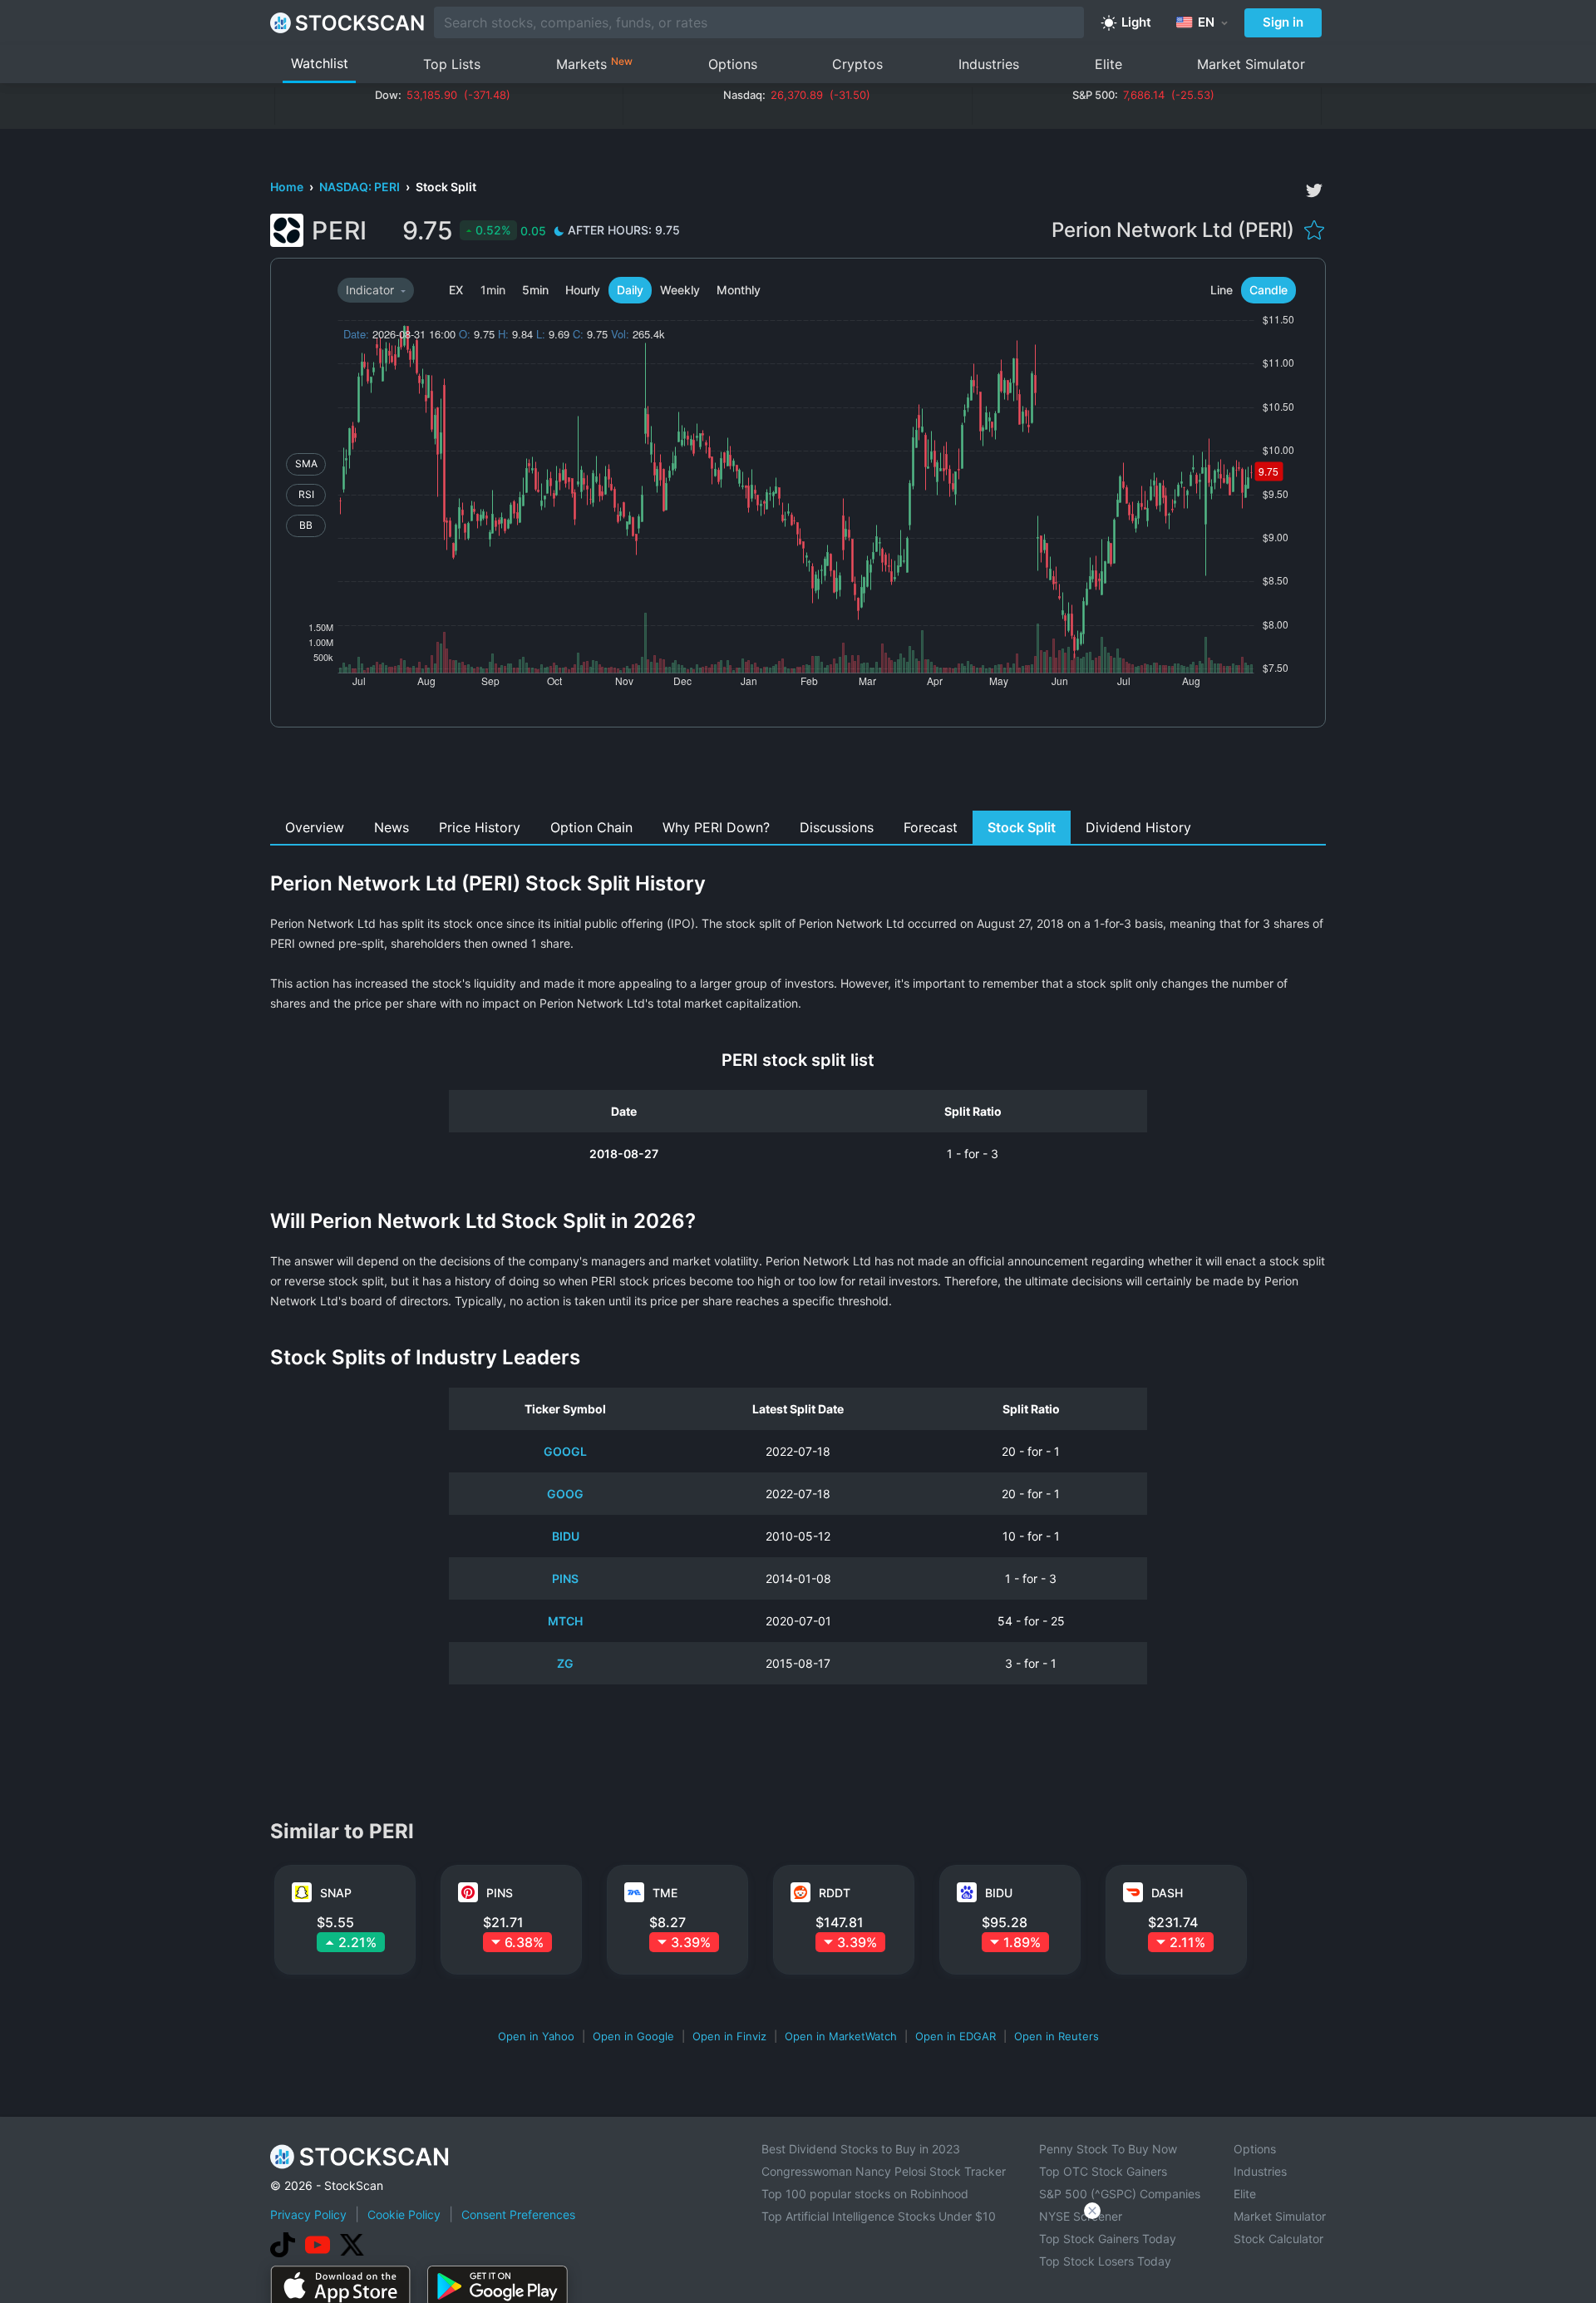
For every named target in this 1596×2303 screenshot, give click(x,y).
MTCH (565, 1621)
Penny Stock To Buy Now (1108, 2149)
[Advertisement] (798, 773)
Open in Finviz (729, 2036)
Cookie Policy (404, 2214)
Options (733, 64)
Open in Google (633, 2036)
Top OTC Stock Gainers (1103, 2171)
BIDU (566, 1536)
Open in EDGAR (956, 2036)
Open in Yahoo (536, 2036)
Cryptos (857, 64)
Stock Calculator (1278, 2239)
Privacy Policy (308, 2214)
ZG (565, 1663)
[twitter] (1314, 190)
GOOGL (565, 1451)
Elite (1108, 64)
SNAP (336, 1893)
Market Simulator (1251, 64)
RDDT (835, 1893)
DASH (1167, 1893)
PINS (565, 1578)
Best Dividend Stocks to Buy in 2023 (861, 2149)
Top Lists (452, 64)
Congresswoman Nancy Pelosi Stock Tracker (884, 2171)
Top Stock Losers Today (1105, 2261)
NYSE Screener (1081, 2216)
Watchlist (320, 63)
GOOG (565, 1494)
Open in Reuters (1057, 2036)
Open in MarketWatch (841, 2036)
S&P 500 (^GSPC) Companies (1120, 2194)
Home (288, 187)
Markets (594, 64)
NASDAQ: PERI (361, 187)
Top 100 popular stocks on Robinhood (865, 2194)
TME (665, 1893)
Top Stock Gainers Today (1108, 2239)
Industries (989, 64)
